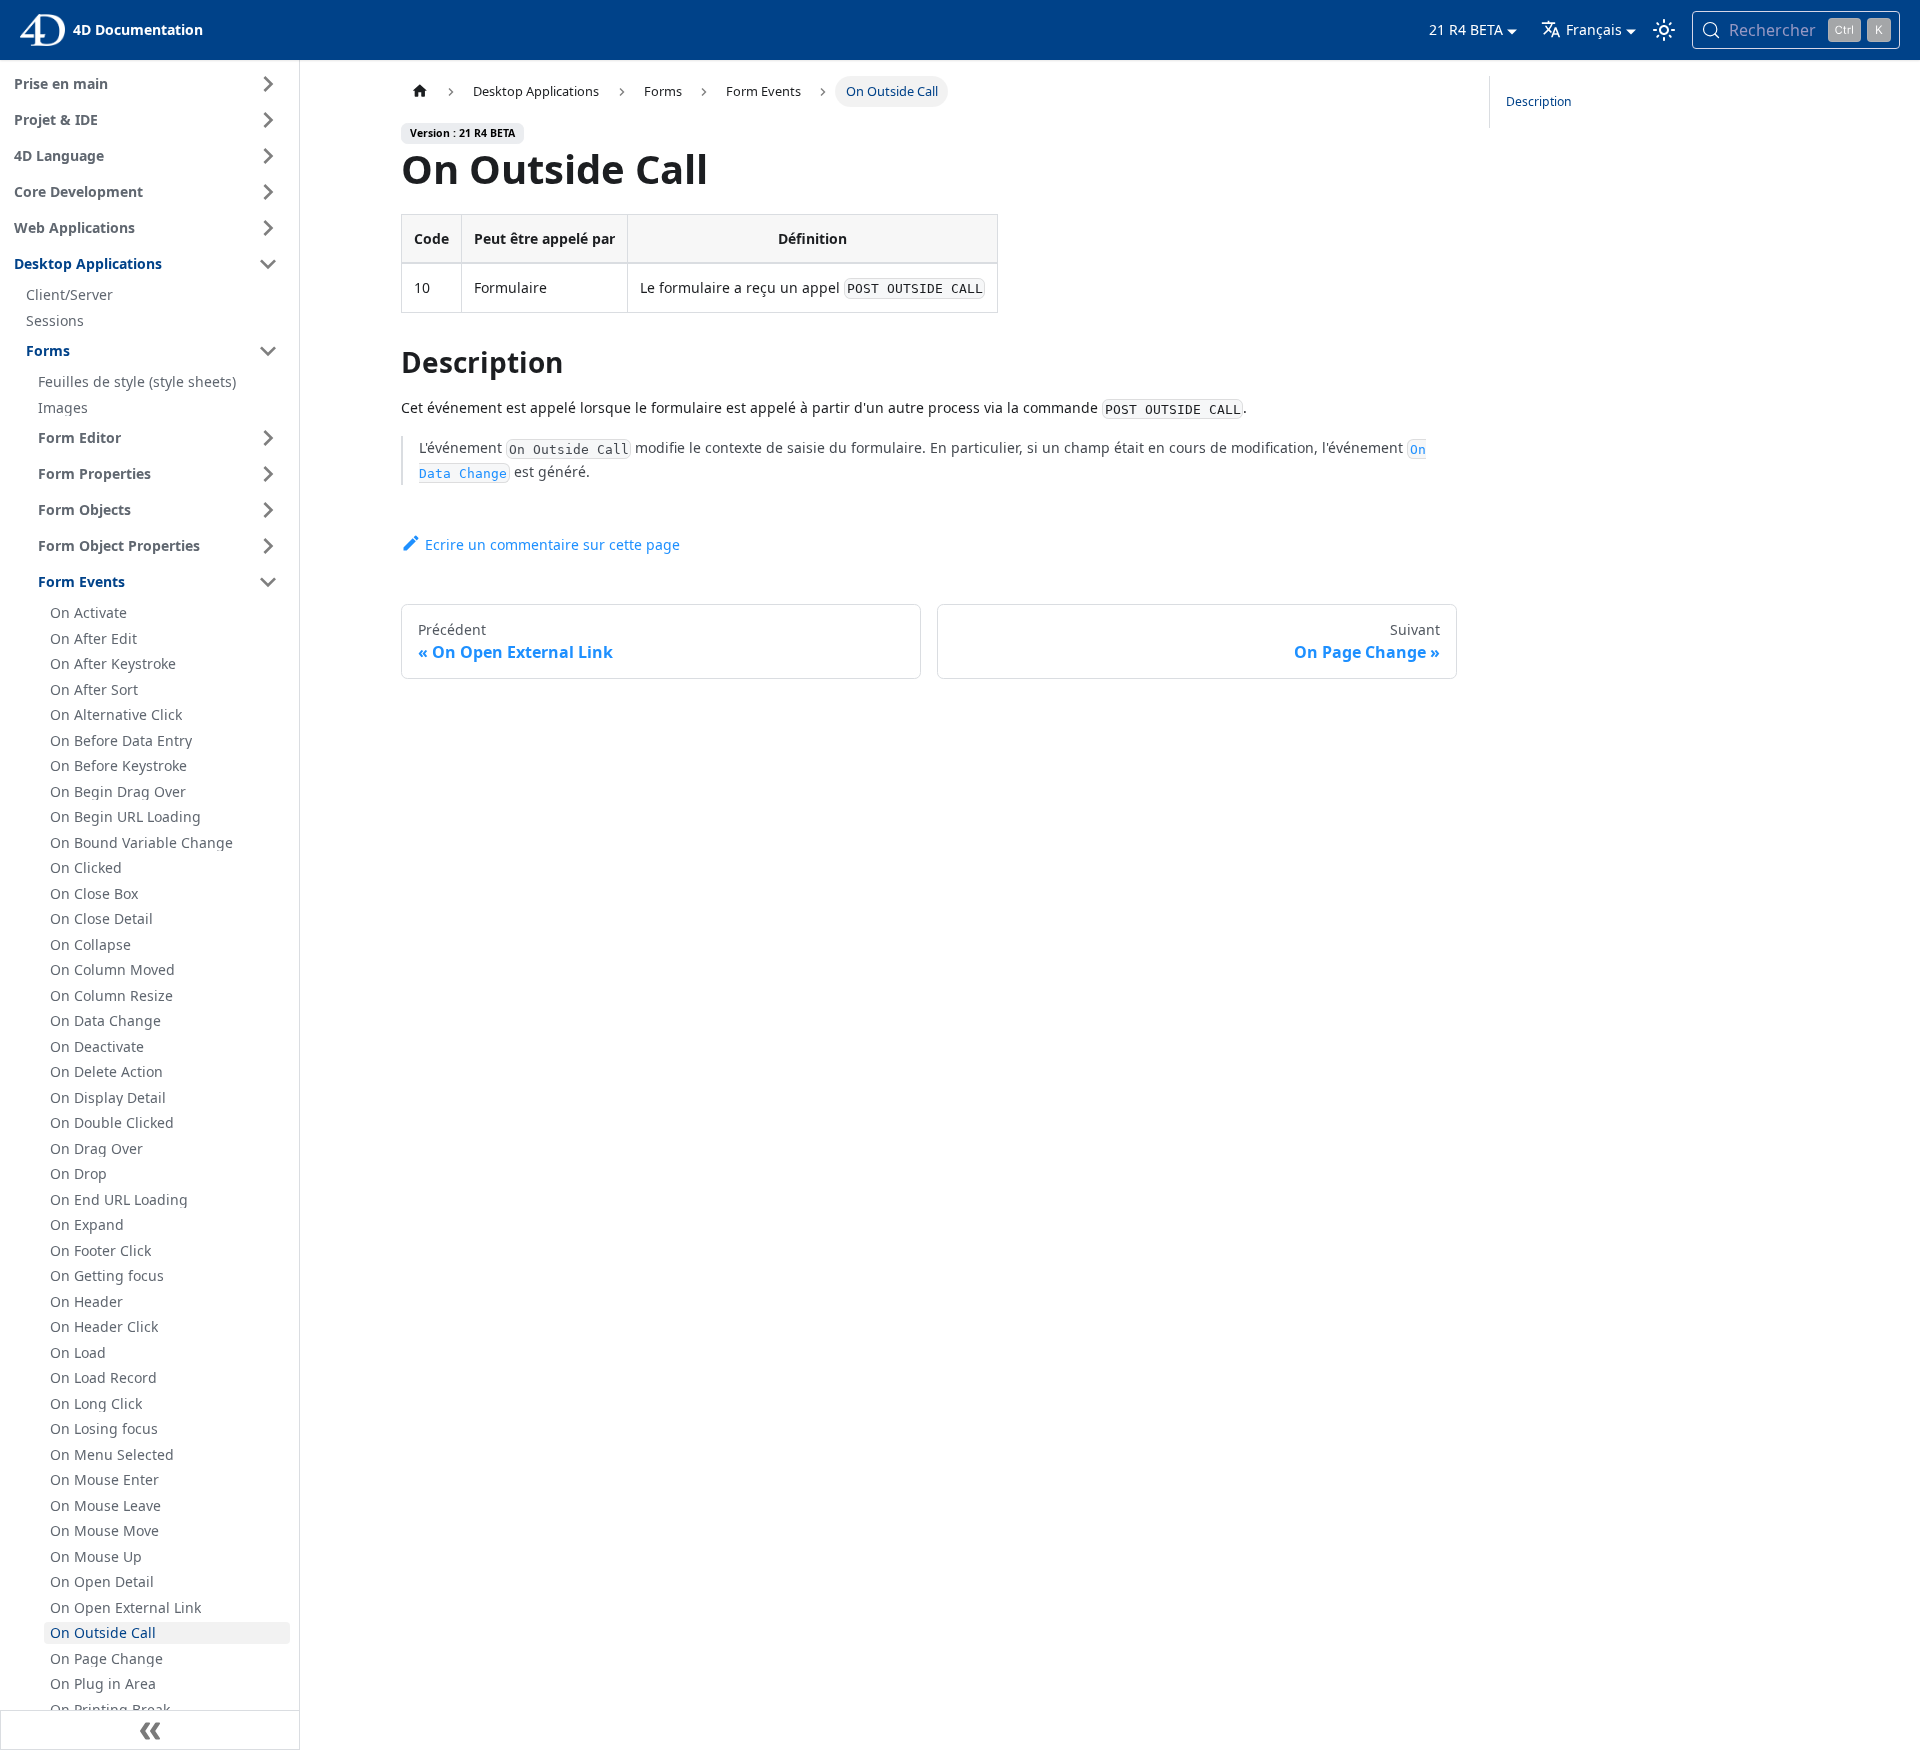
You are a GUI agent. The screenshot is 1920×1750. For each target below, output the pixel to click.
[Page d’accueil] (420, 91)
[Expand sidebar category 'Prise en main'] (268, 84)
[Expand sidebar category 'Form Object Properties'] (268, 546)
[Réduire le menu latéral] (150, 1730)
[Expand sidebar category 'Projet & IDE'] (268, 120)
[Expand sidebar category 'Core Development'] (268, 192)
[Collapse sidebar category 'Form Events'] (268, 582)
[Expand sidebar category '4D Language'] (268, 156)
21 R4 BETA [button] (1466, 29)
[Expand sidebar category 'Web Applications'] (268, 228)
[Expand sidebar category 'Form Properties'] (268, 474)
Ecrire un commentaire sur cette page (552, 544)
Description (1539, 101)
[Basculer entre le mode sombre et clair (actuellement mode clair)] (1664, 30)
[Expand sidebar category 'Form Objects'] (268, 510)
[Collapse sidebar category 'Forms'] (268, 351)
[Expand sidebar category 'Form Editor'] (268, 438)
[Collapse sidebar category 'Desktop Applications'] (268, 264)
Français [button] (1594, 29)
